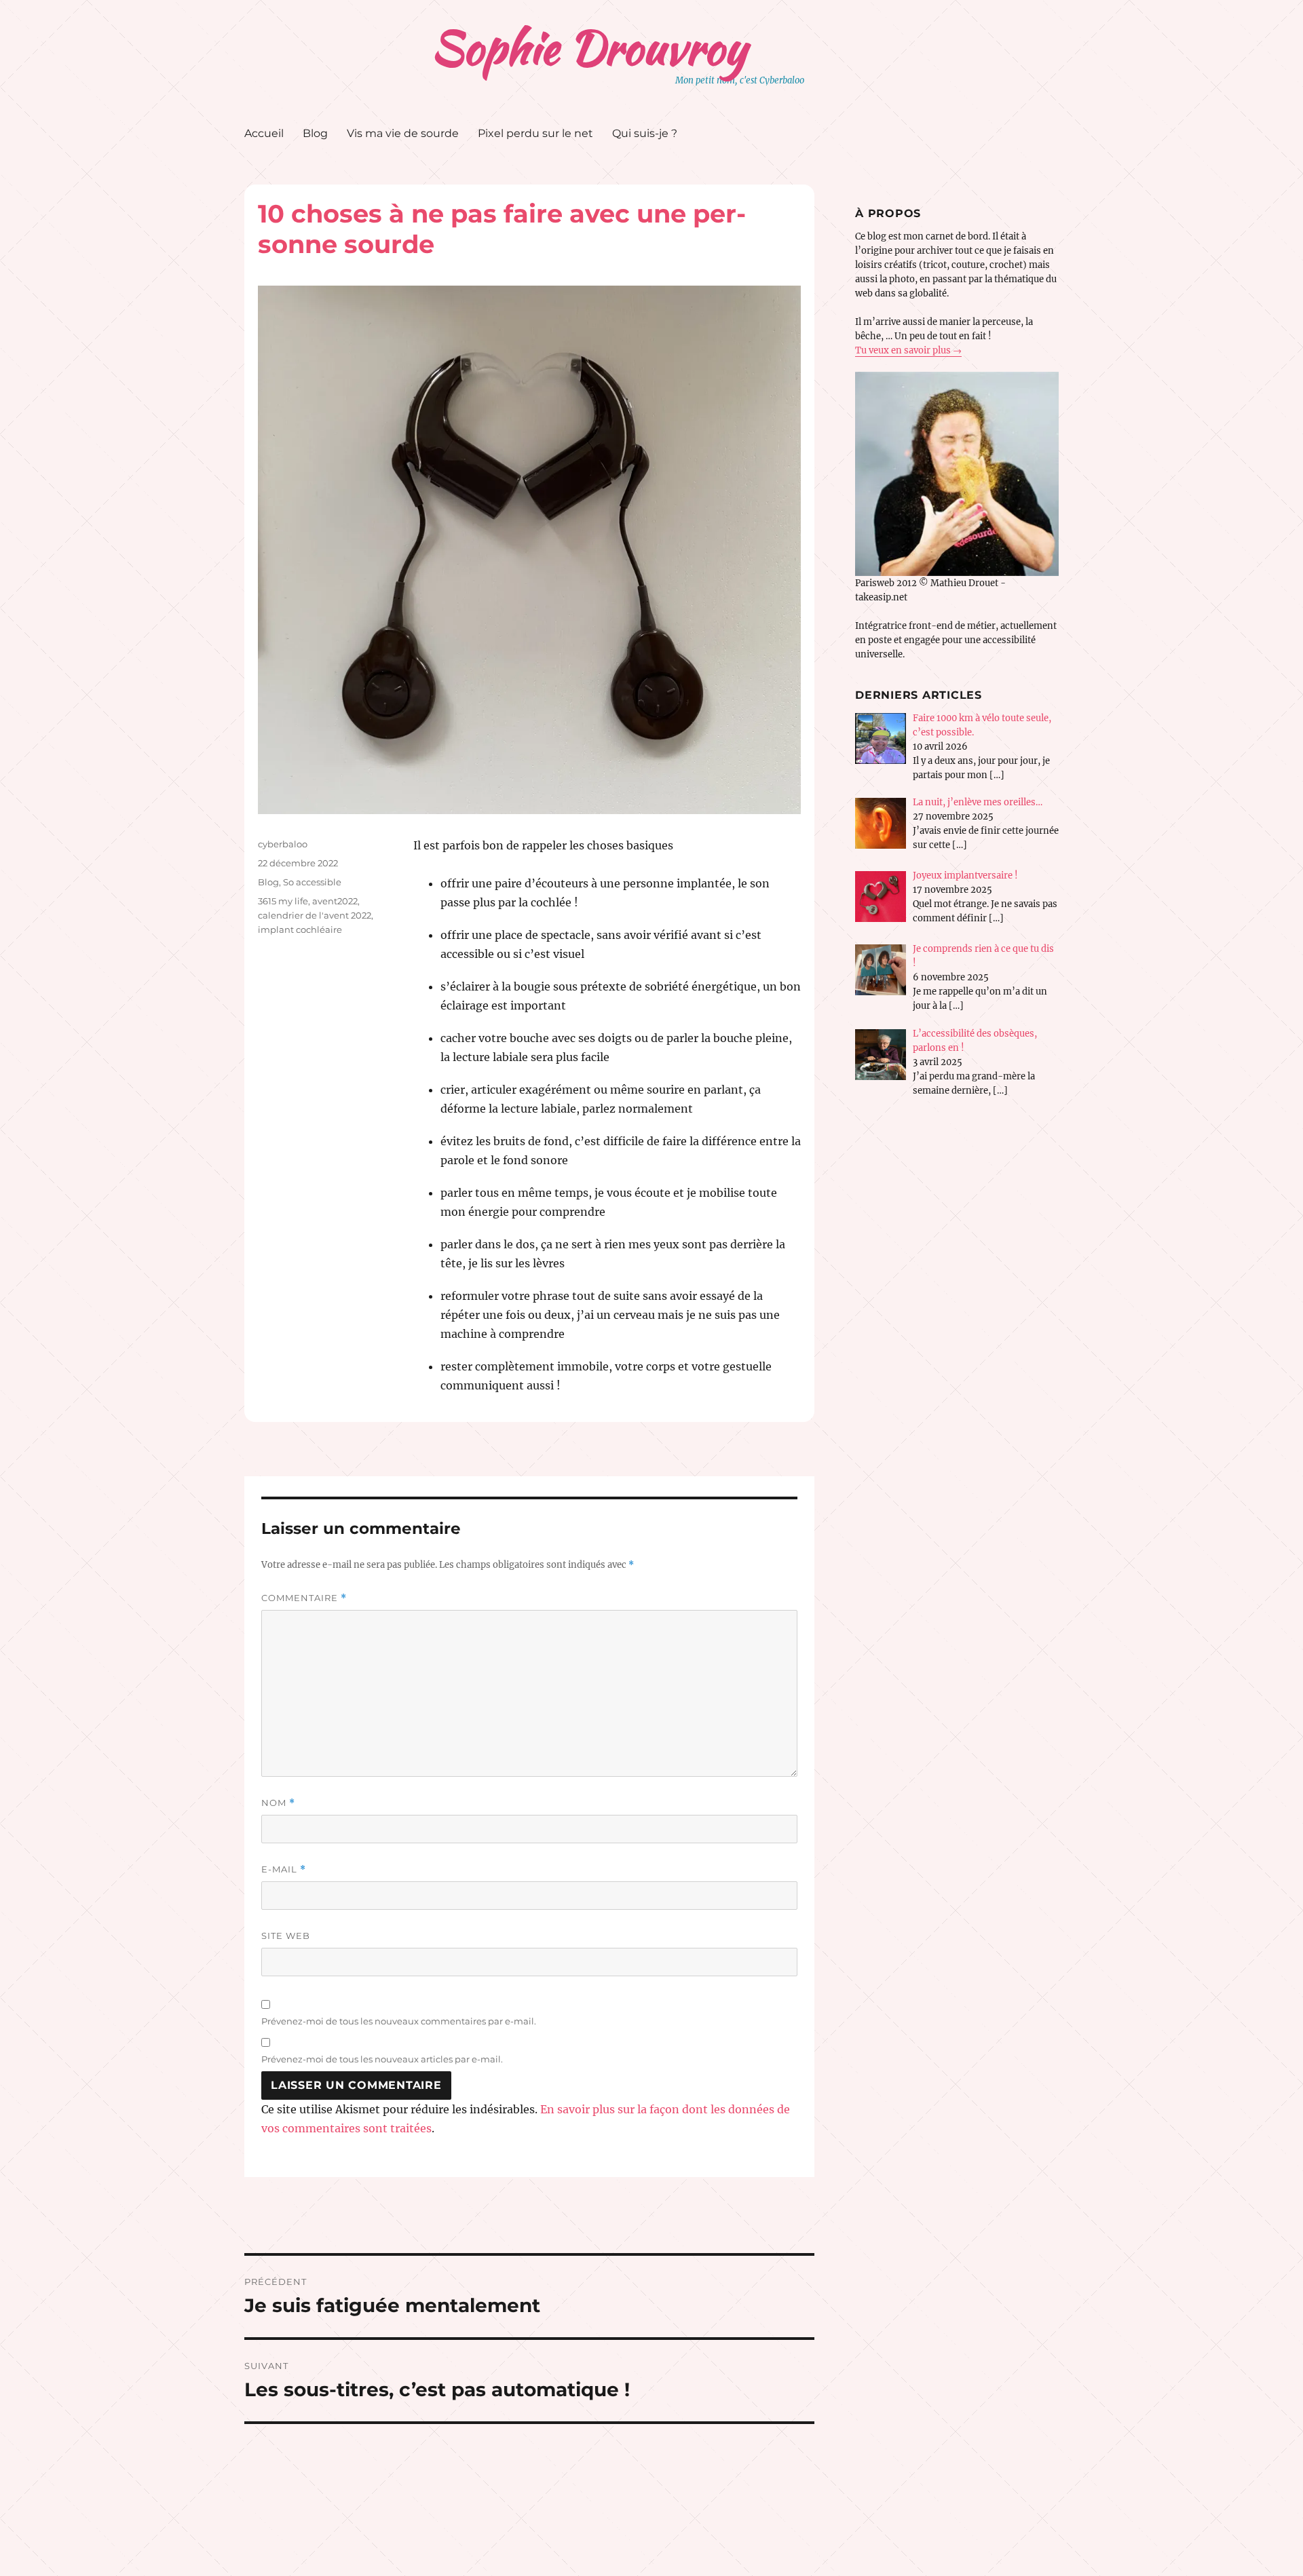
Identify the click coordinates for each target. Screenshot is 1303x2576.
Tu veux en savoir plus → (908, 350)
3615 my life (283, 901)
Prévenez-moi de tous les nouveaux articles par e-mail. (382, 2059)
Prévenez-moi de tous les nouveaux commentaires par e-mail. (399, 2021)
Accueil (264, 133)
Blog (315, 133)
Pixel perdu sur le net (535, 133)
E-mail (284, 1869)
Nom (278, 1803)
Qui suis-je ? (645, 133)
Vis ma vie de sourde (403, 133)
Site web (286, 1936)
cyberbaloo (283, 844)
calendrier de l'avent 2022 (315, 915)
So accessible (312, 882)
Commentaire (304, 1598)
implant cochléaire (300, 929)
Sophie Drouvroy (589, 47)
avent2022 (335, 901)
